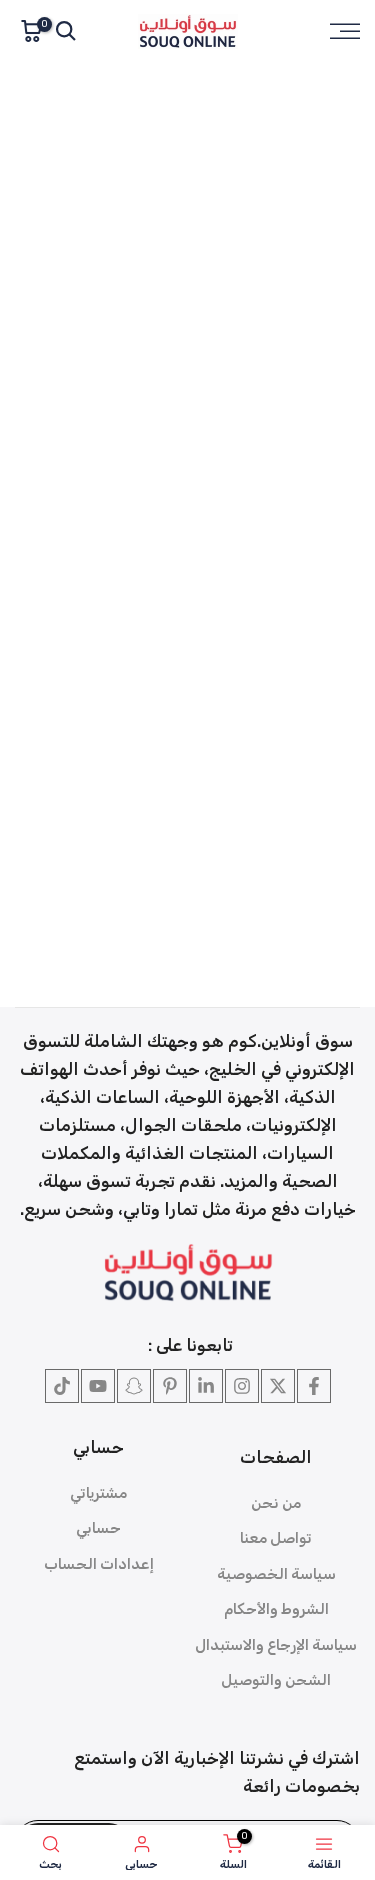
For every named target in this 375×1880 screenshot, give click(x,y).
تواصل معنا (276, 1538)
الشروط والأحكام (276, 1609)
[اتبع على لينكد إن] (206, 1386)
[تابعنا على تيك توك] (62, 1386)
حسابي (98, 1528)
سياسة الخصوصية (276, 1574)
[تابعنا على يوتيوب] (98, 1386)
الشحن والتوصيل (276, 1680)
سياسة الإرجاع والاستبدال (276, 1645)
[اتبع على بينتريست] (170, 1386)
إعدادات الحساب (99, 1564)
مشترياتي (98, 1493)
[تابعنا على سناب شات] (134, 1386)
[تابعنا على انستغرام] (242, 1386)
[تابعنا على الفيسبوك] (314, 1386)
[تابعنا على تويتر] (278, 1386)
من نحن (276, 1503)
